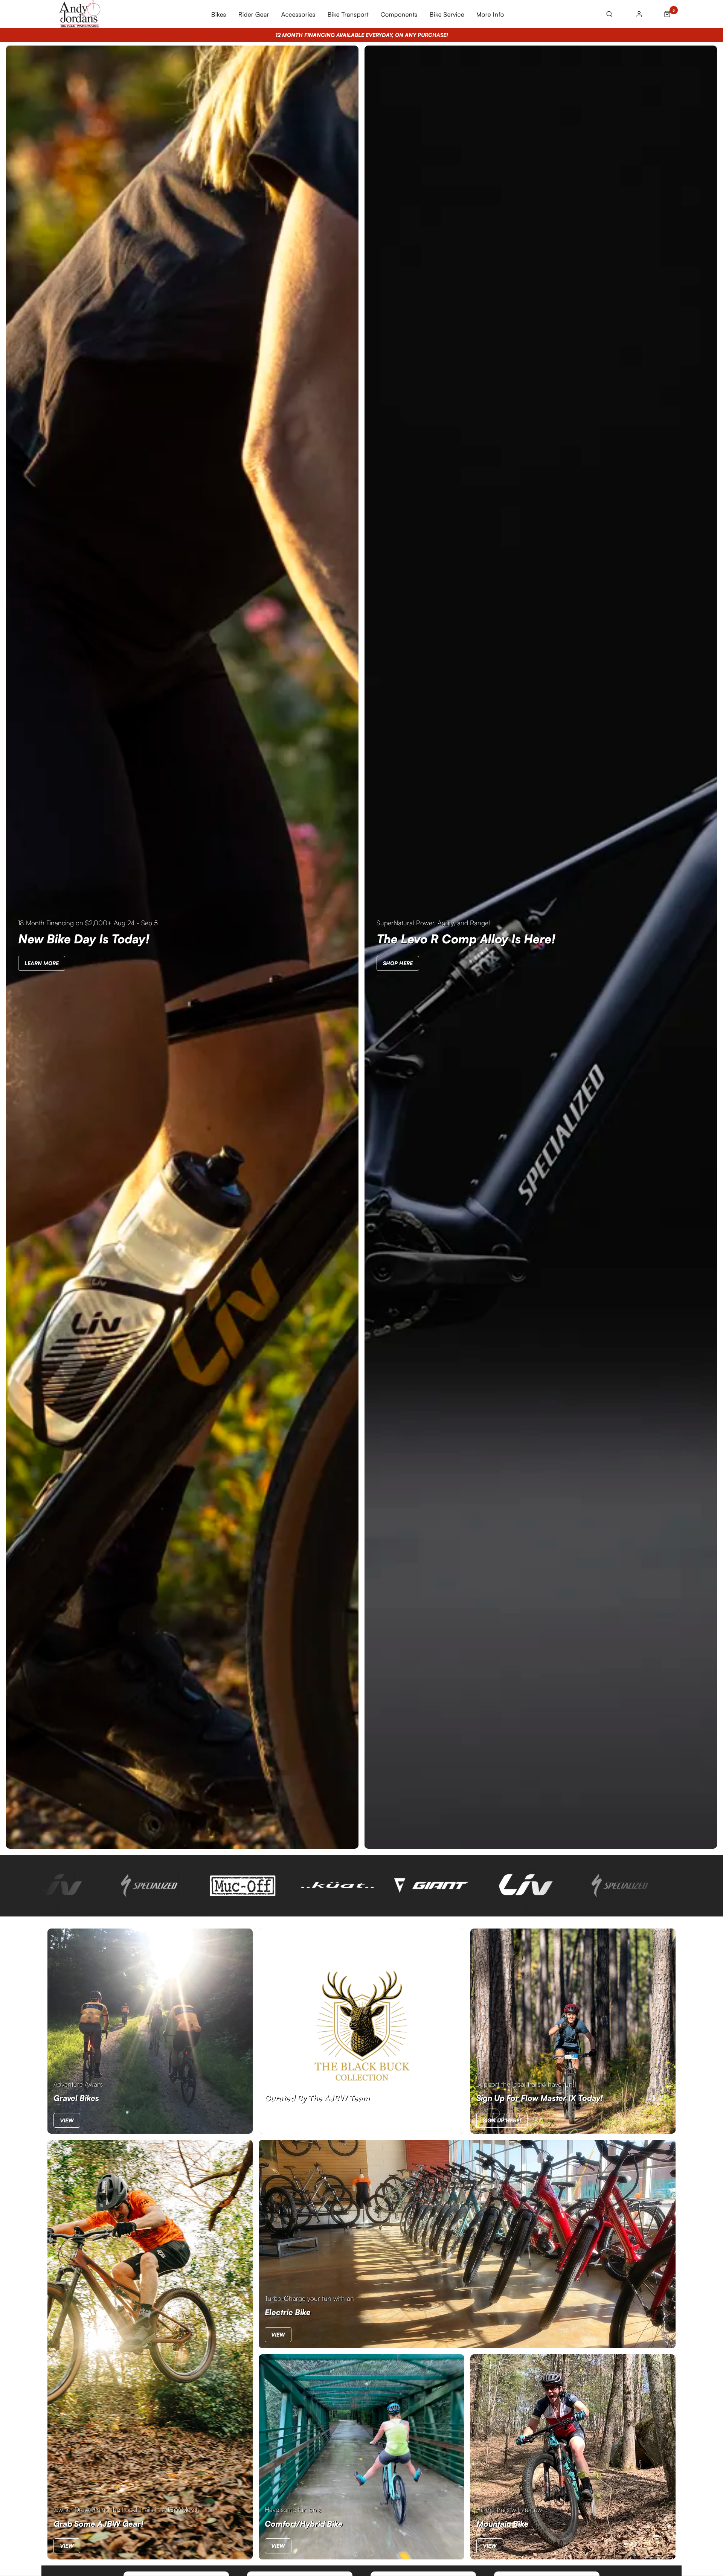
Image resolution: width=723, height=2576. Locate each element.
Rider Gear (254, 14)
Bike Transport (348, 14)
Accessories (298, 14)
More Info (490, 14)
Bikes (219, 14)
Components (399, 14)
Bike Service (447, 14)
